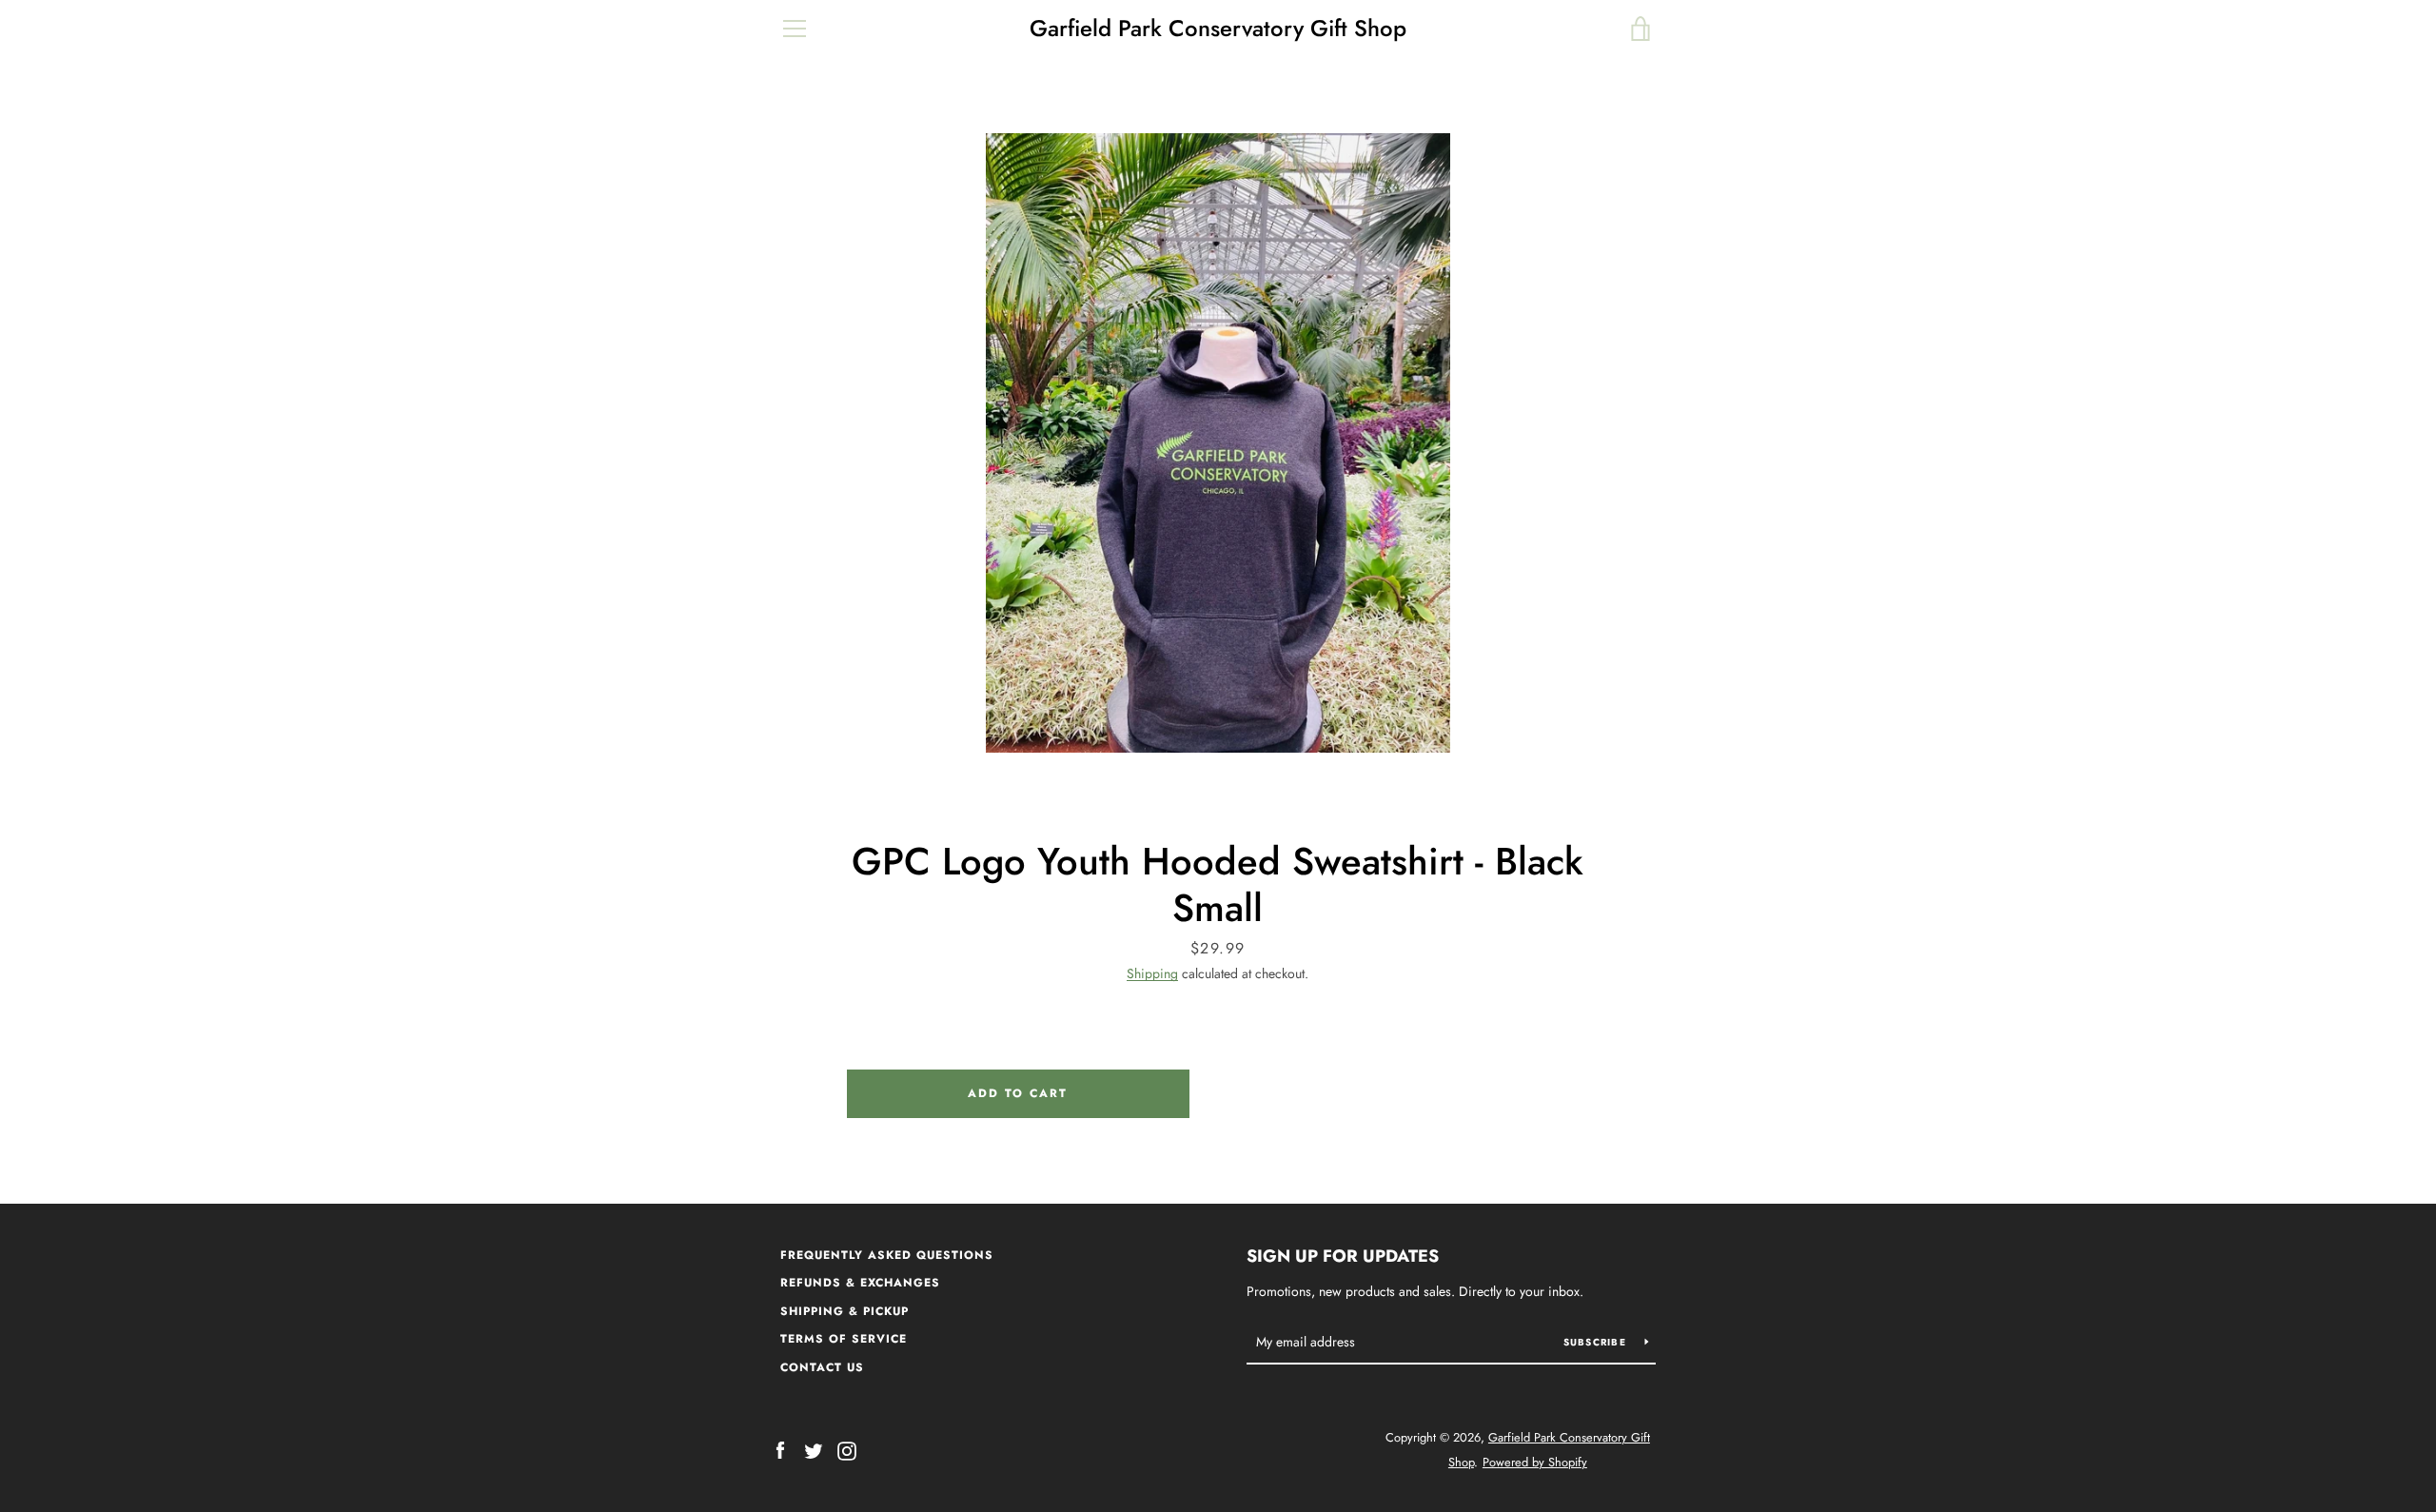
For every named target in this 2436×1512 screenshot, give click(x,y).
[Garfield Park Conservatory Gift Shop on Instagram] (847, 1449)
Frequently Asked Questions (887, 1255)
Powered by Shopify (1535, 1462)
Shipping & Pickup (845, 1311)
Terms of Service (844, 1339)
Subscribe (1597, 1342)
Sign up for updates (1343, 1256)
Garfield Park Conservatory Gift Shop (1218, 29)
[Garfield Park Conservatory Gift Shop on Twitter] (814, 1449)
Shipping (1152, 973)
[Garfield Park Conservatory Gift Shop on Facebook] (780, 1449)
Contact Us (822, 1367)
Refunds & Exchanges (860, 1283)
